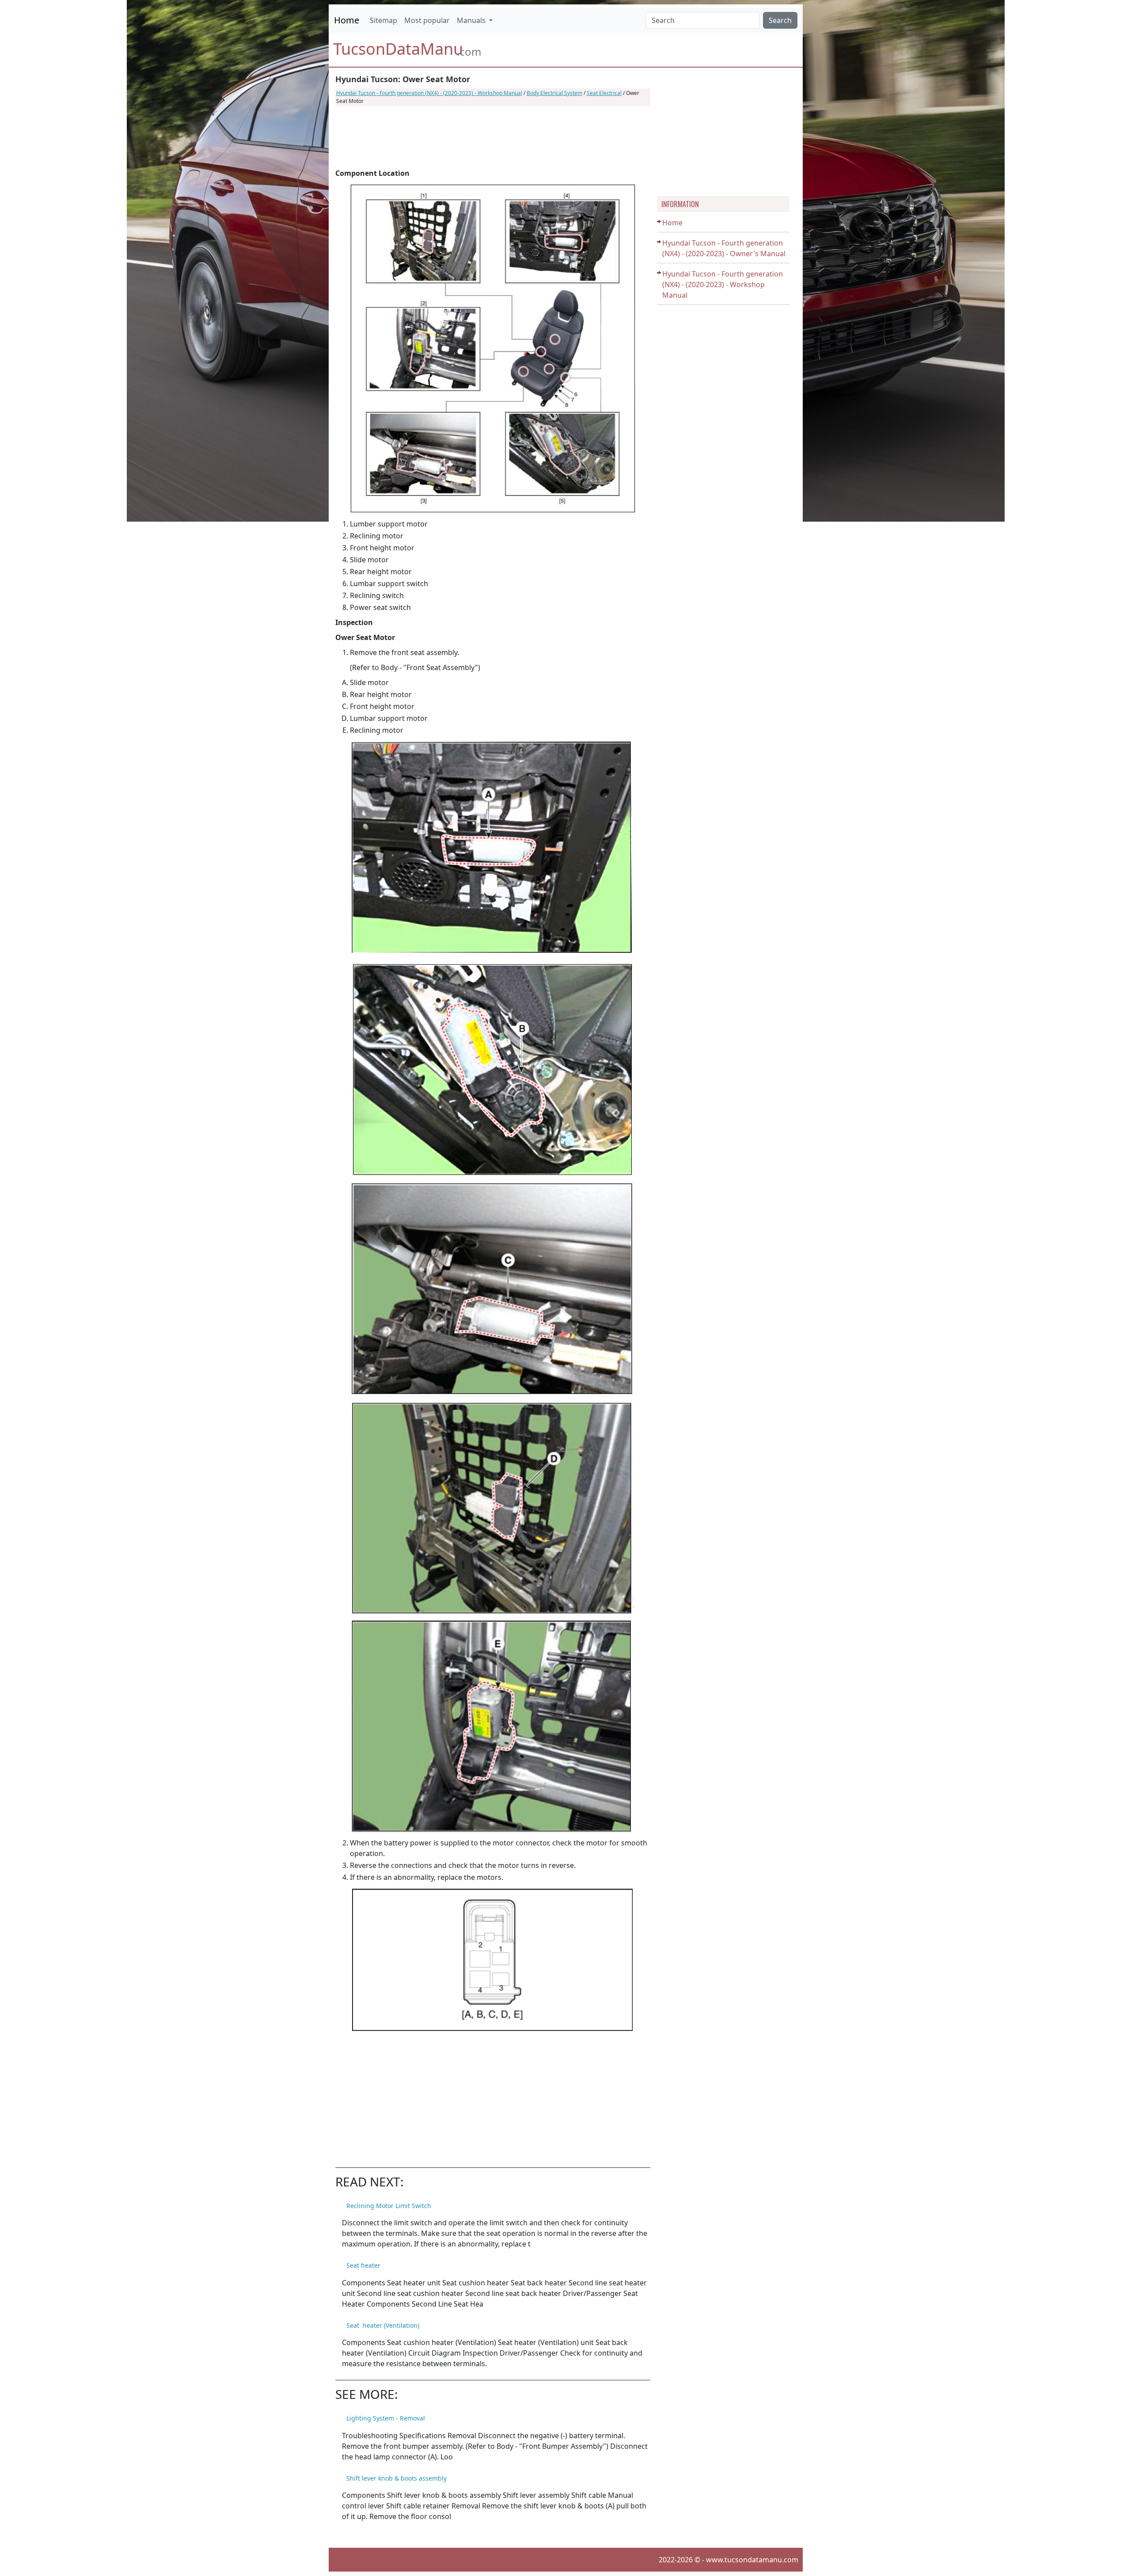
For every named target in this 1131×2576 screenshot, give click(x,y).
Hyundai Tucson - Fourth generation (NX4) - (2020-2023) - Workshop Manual (429, 93)
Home (347, 20)
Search (780, 20)
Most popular (427, 20)
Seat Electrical (604, 93)
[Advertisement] (493, 137)
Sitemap (383, 20)
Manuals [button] (472, 20)
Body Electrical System (554, 93)
